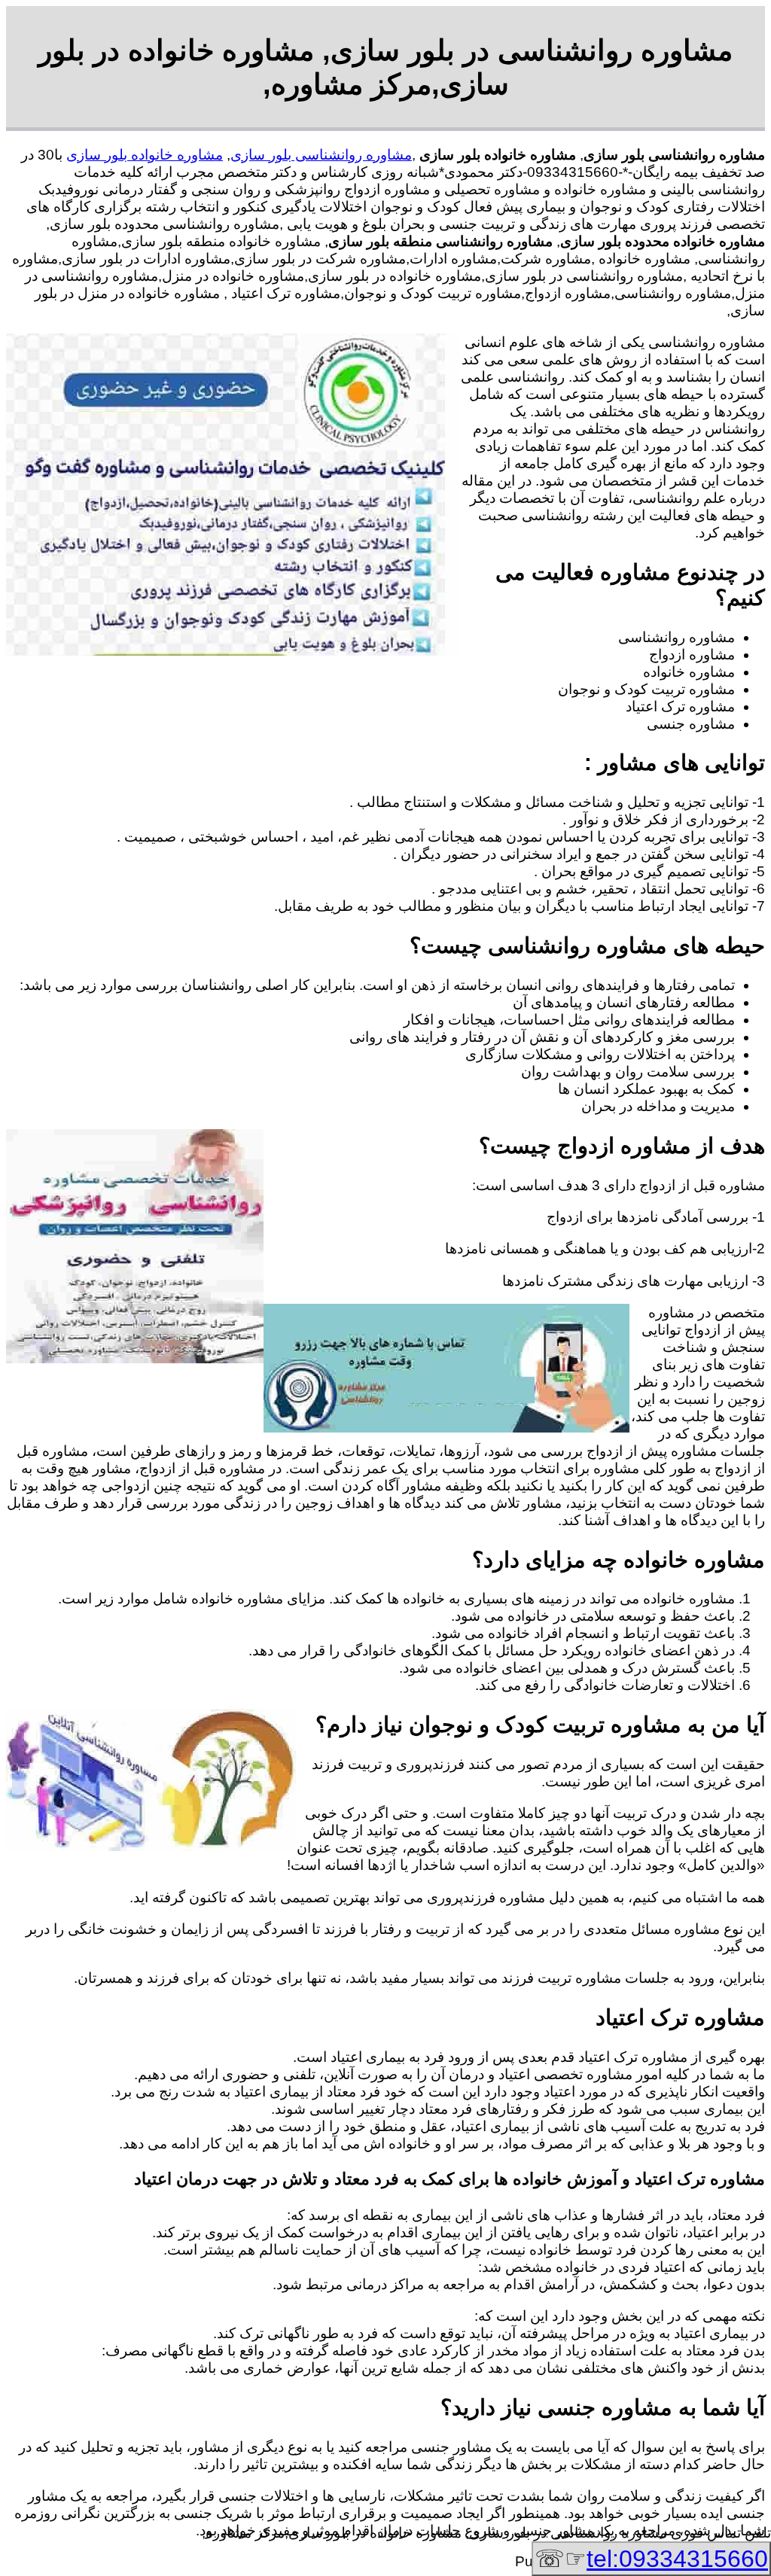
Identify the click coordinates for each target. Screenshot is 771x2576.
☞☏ (651, 2559)
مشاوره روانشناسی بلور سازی (321, 155)
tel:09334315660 (677, 2559)
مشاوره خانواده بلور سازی (145, 155)
